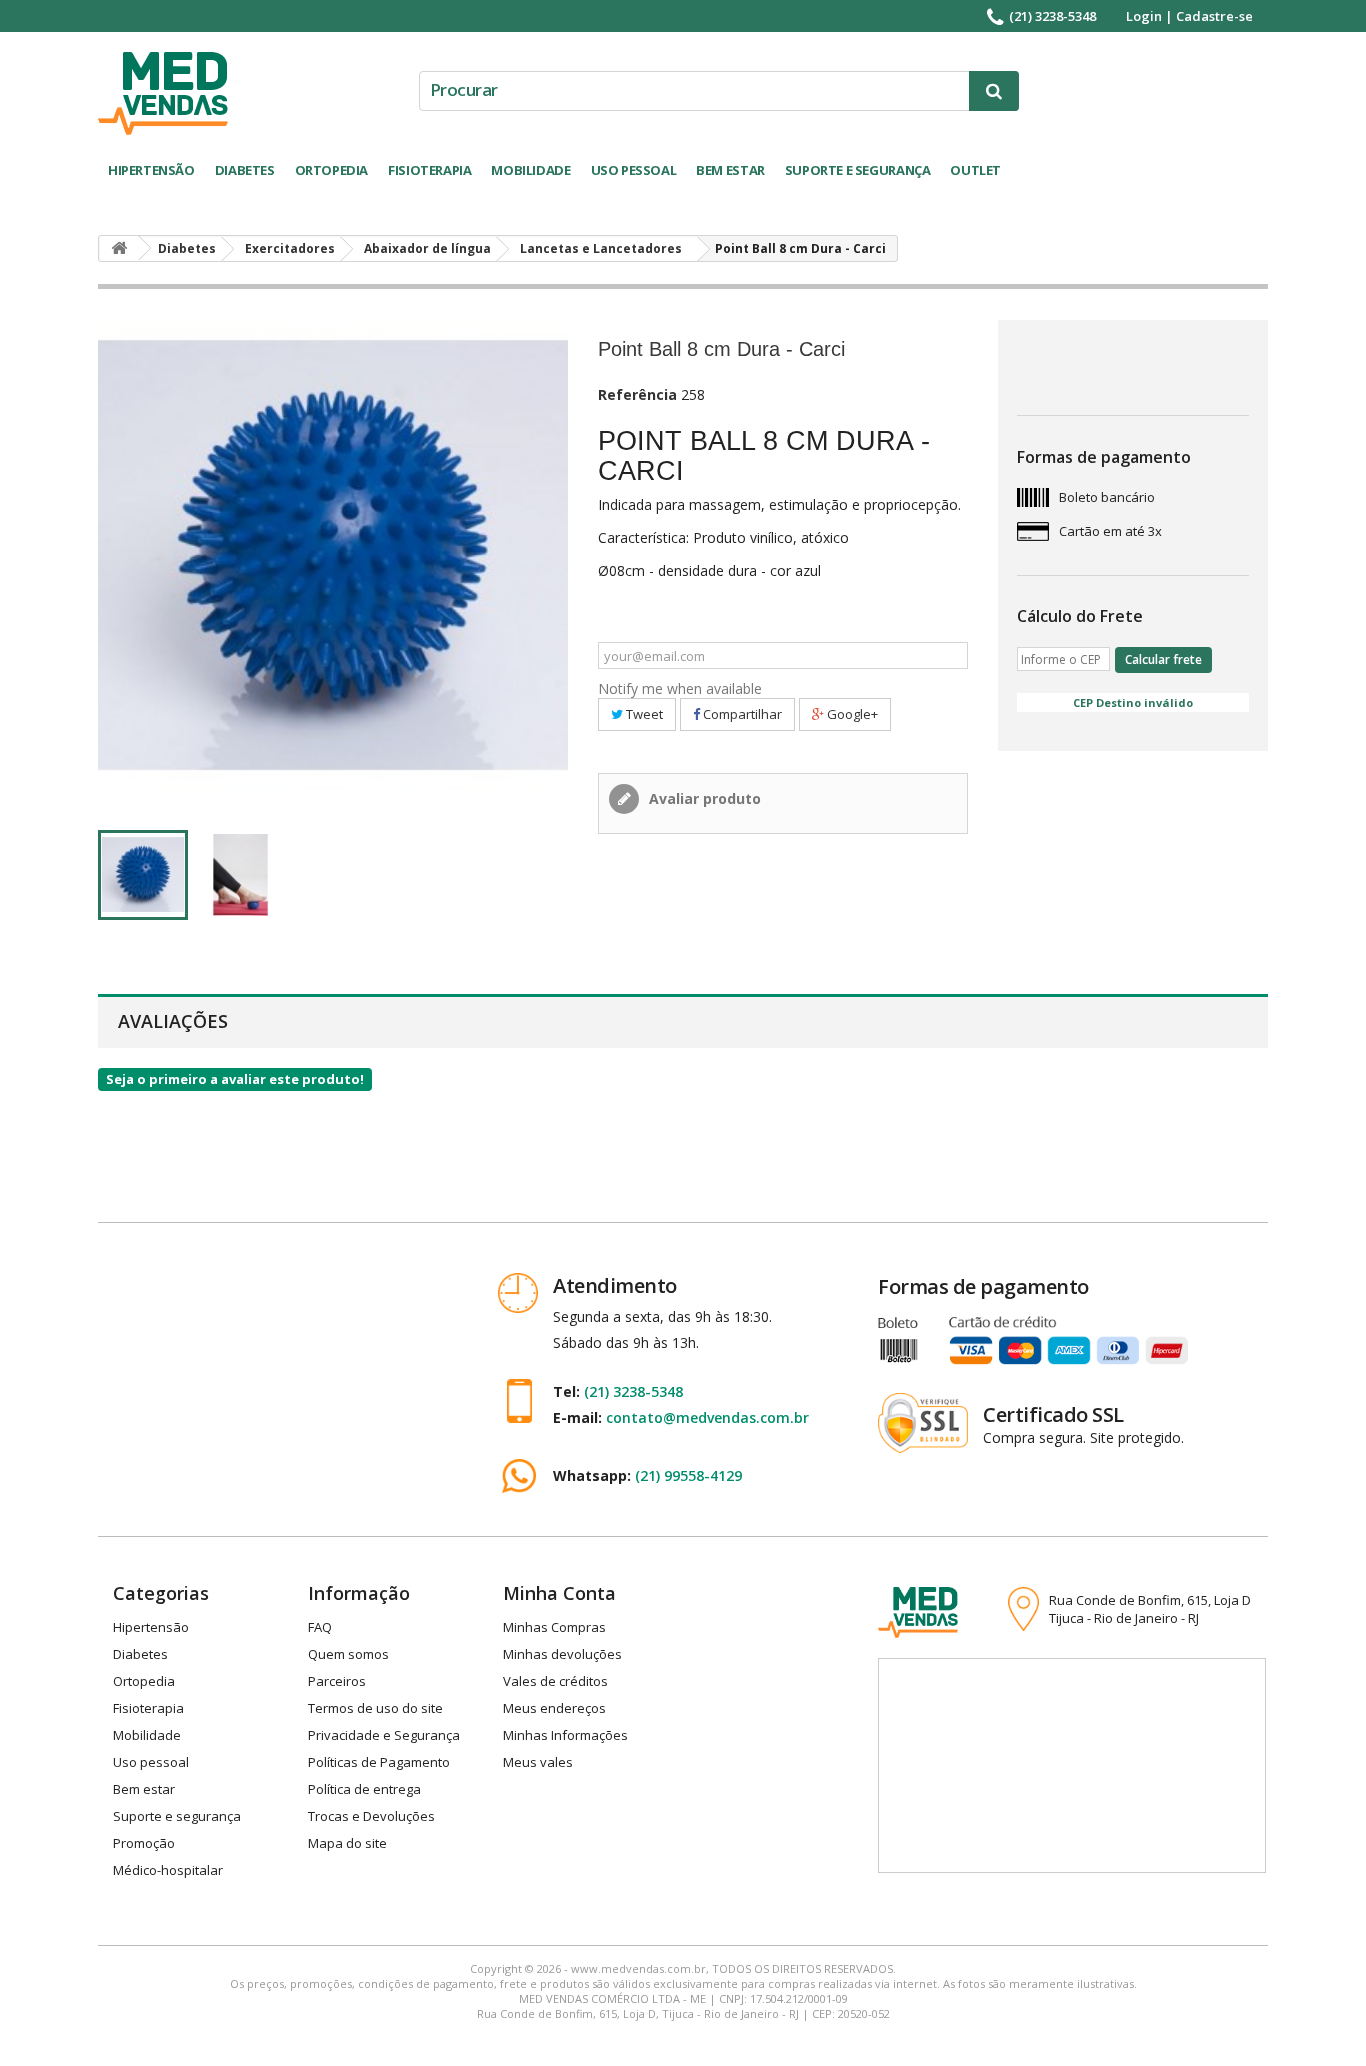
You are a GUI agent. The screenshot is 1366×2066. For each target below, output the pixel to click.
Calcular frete (1163, 659)
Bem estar (730, 170)
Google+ (851, 714)
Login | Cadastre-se (1189, 16)
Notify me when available (680, 688)
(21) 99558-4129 (688, 1475)
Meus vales (538, 1762)
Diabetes (245, 170)
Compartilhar (741, 714)
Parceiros (337, 1681)
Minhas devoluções (562, 1654)
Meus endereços (554, 1708)
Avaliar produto (703, 798)
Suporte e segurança (858, 170)
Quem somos (348, 1654)
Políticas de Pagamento (379, 1762)
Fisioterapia (429, 170)
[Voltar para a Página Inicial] (119, 248)
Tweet (643, 714)
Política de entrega (364, 1789)
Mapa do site (347, 1843)
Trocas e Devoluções (371, 1816)
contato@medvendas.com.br (707, 1417)
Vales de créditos (555, 1681)
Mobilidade (530, 170)
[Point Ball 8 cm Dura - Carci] (143, 875)
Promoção (144, 1843)
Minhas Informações (565, 1735)
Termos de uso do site (375, 1708)
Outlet (975, 170)
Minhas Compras (554, 1627)
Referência (637, 394)
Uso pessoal (634, 170)
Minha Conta (559, 1593)
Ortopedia (332, 170)
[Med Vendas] (163, 93)
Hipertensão (151, 170)
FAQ (320, 1627)
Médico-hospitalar (168, 1870)
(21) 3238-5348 (1052, 16)
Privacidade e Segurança (384, 1735)
